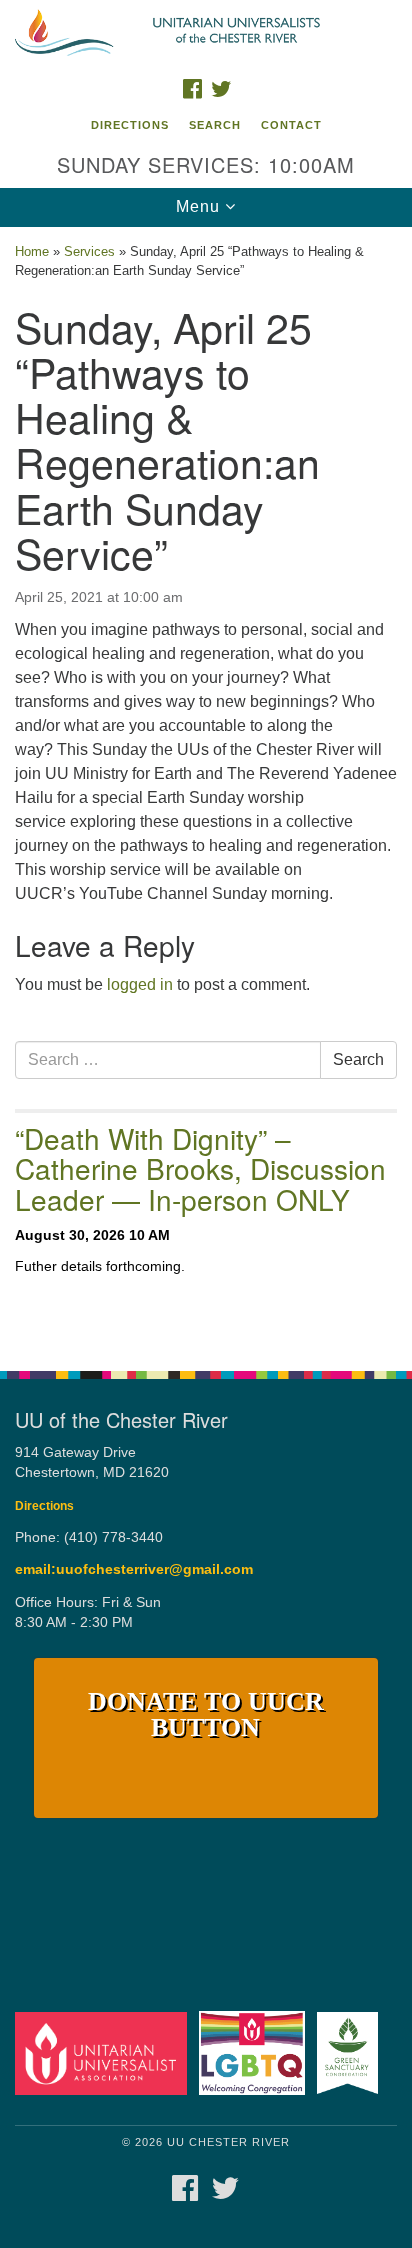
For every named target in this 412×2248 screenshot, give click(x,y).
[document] (206, 788)
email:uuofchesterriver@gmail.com (134, 1569)
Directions (130, 125)
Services (89, 251)
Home (32, 251)
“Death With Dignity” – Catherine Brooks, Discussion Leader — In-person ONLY (200, 1169)
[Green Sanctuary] (351, 2052)
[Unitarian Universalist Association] (105, 2052)
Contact (291, 125)
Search (215, 125)
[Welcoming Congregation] (256, 2052)
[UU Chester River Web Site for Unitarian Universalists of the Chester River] (206, 34)
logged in (140, 984)
